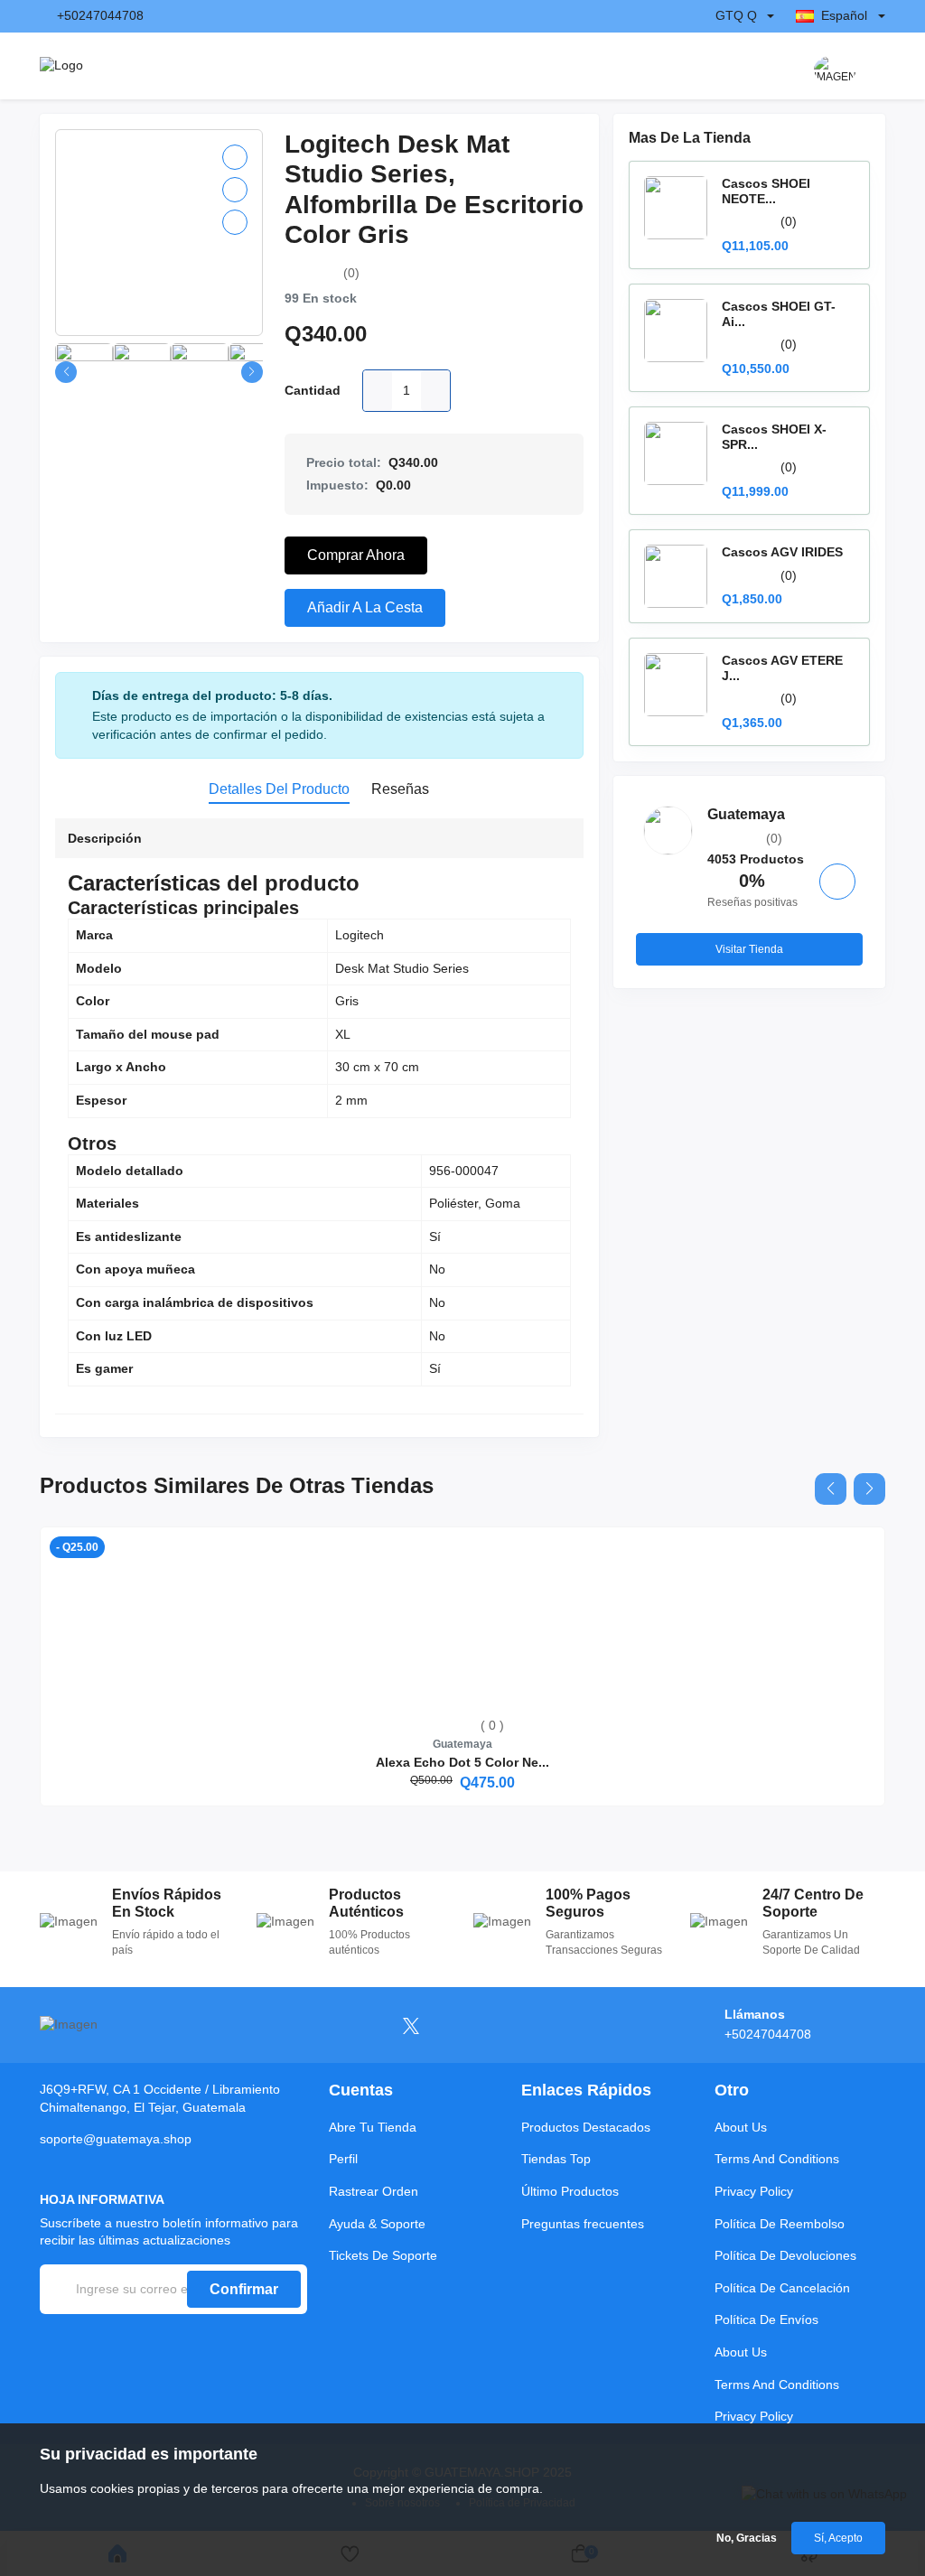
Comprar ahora (356, 555)
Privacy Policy (754, 2191)
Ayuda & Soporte (377, 2224)
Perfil (343, 2159)
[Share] (235, 222)
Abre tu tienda (373, 2127)
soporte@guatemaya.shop (116, 2139)
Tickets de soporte (383, 2255)
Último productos (570, 2191)
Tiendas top (556, 2159)
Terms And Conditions (777, 2159)
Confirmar (244, 2289)
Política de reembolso (780, 2224)
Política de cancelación (782, 2288)
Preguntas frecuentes (583, 2224)
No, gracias (747, 2538)
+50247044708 (100, 15)
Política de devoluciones (785, 2255)
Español (844, 15)
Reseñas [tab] (400, 789)
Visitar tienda (749, 949)
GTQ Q (736, 15)
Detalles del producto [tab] (279, 789)
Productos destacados (586, 2127)
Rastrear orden (374, 2191)
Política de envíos (766, 2319)
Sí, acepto (838, 2538)
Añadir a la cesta (365, 607)
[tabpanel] (319, 1120)
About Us (741, 2127)
